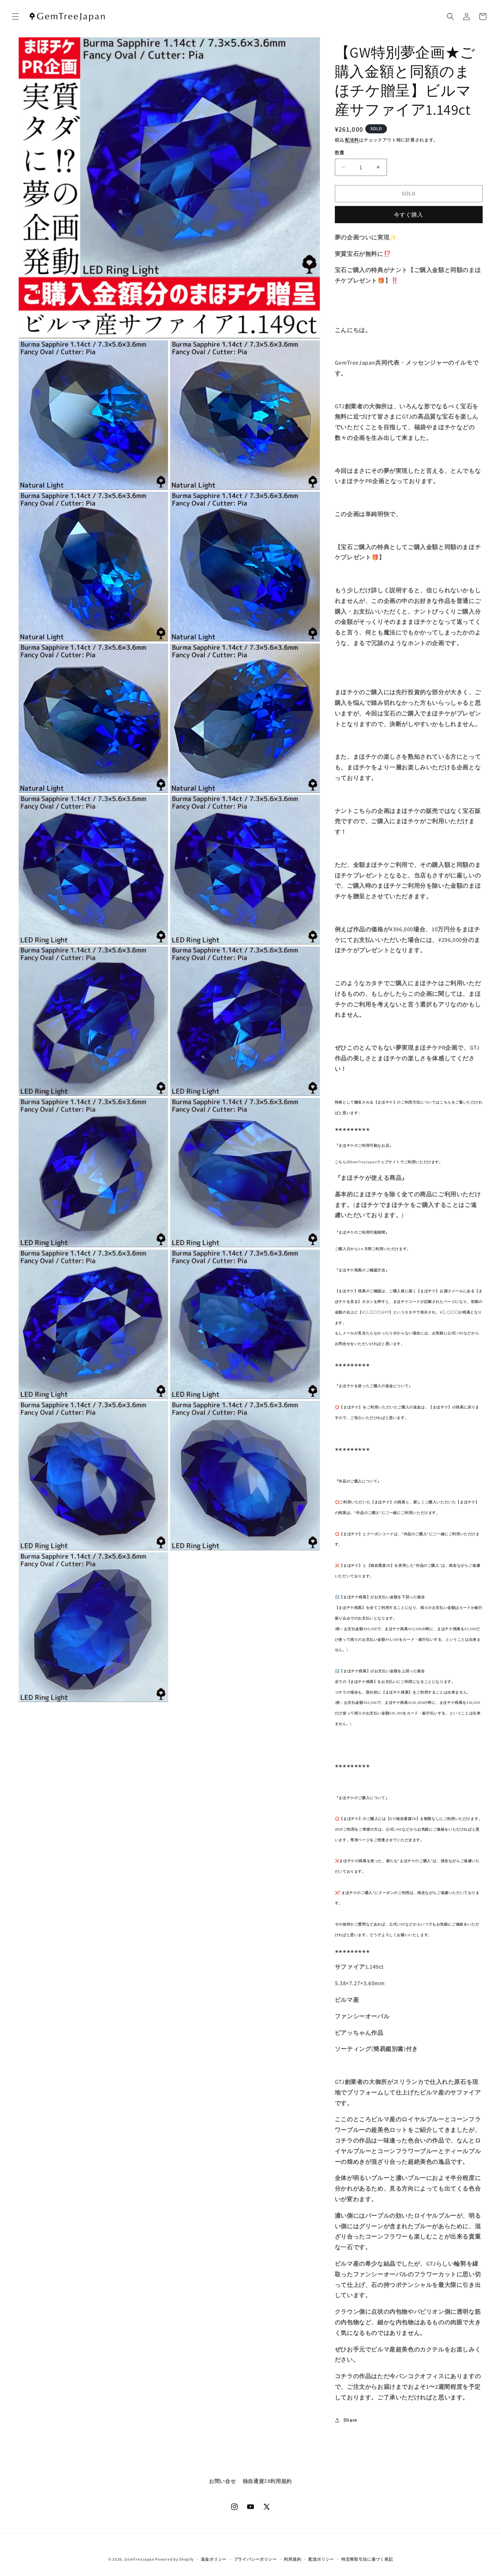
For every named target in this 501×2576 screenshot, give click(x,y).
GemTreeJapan (139, 2559)
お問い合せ (222, 2481)
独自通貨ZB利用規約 (267, 2481)
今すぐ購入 (409, 215)
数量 (340, 153)
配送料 (352, 140)
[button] (15, 16)
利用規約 (292, 2559)
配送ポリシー (321, 2559)
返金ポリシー (214, 2559)
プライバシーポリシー (255, 2559)
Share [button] (350, 2420)
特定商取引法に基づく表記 (367, 2559)
